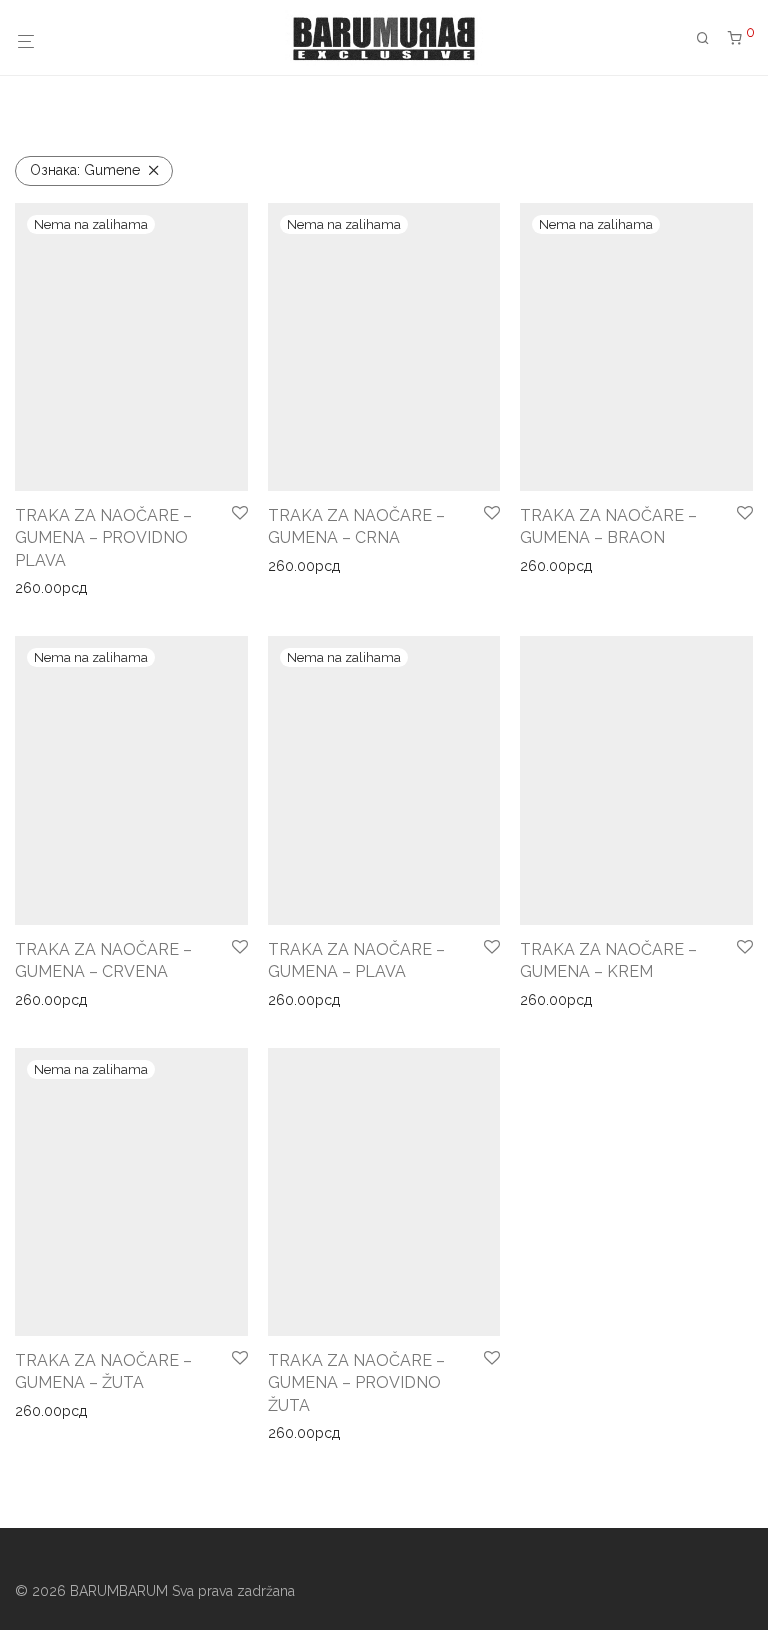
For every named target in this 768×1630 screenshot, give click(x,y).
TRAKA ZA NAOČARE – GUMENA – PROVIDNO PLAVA (103, 538)
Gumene (85, 170)
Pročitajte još (50, 588)
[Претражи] (710, 38)
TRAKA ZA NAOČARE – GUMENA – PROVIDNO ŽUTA (356, 1383)
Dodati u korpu (562, 1000)
